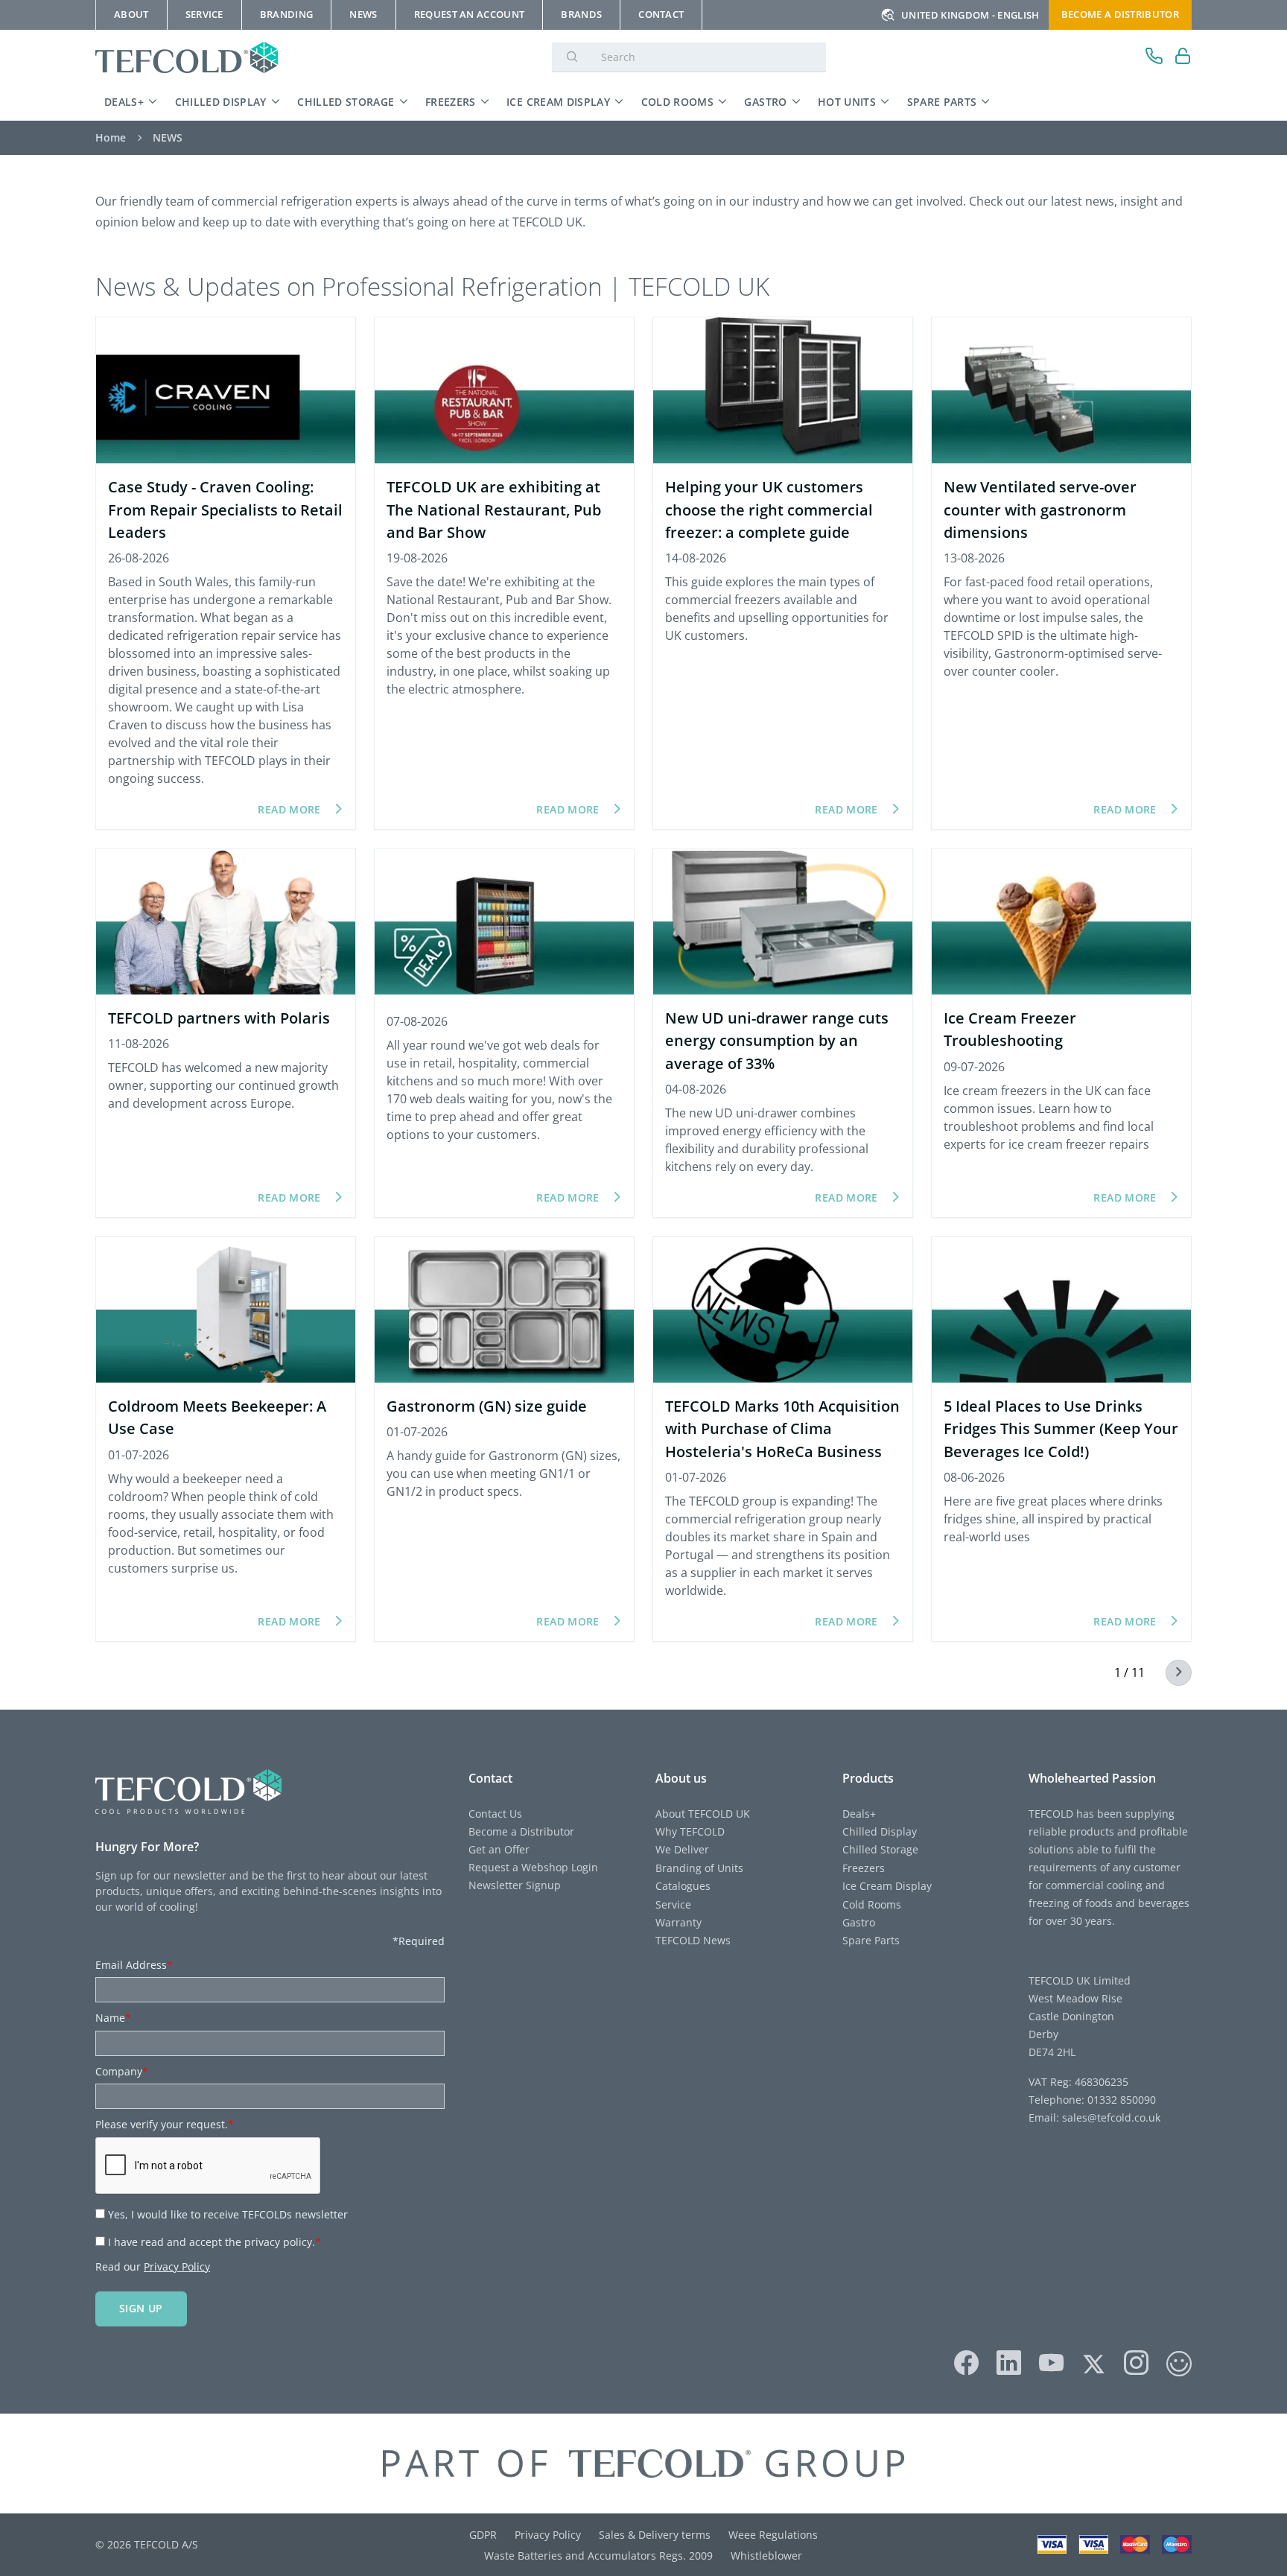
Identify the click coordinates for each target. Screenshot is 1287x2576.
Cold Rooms (678, 102)
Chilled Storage (346, 102)
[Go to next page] (1170, 1673)
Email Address (134, 1965)
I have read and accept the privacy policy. (214, 2242)
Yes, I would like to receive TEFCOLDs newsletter (228, 2214)
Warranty (679, 1922)
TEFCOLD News (693, 1940)
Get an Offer (499, 1849)
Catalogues (683, 1886)
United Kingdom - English (970, 15)
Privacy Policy (177, 2266)
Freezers (451, 102)
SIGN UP (141, 2308)
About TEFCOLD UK (703, 1814)
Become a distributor (1120, 14)
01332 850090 (1120, 2100)
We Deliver (682, 1849)
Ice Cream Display (558, 102)
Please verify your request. (165, 2124)
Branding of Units (699, 1868)
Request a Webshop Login (533, 1867)
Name (113, 2018)
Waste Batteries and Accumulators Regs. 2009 (598, 2556)
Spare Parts (942, 102)
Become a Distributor (521, 1831)
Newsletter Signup (515, 1885)
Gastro (765, 102)
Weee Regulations (773, 2535)
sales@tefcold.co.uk (1110, 2117)
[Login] (1183, 58)
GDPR (483, 2535)
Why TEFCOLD (690, 1831)
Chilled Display (221, 102)
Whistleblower (766, 2556)
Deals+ (124, 102)
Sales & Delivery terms (655, 2535)
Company (122, 2071)
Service (673, 1904)
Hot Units (847, 102)
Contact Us (495, 1814)
